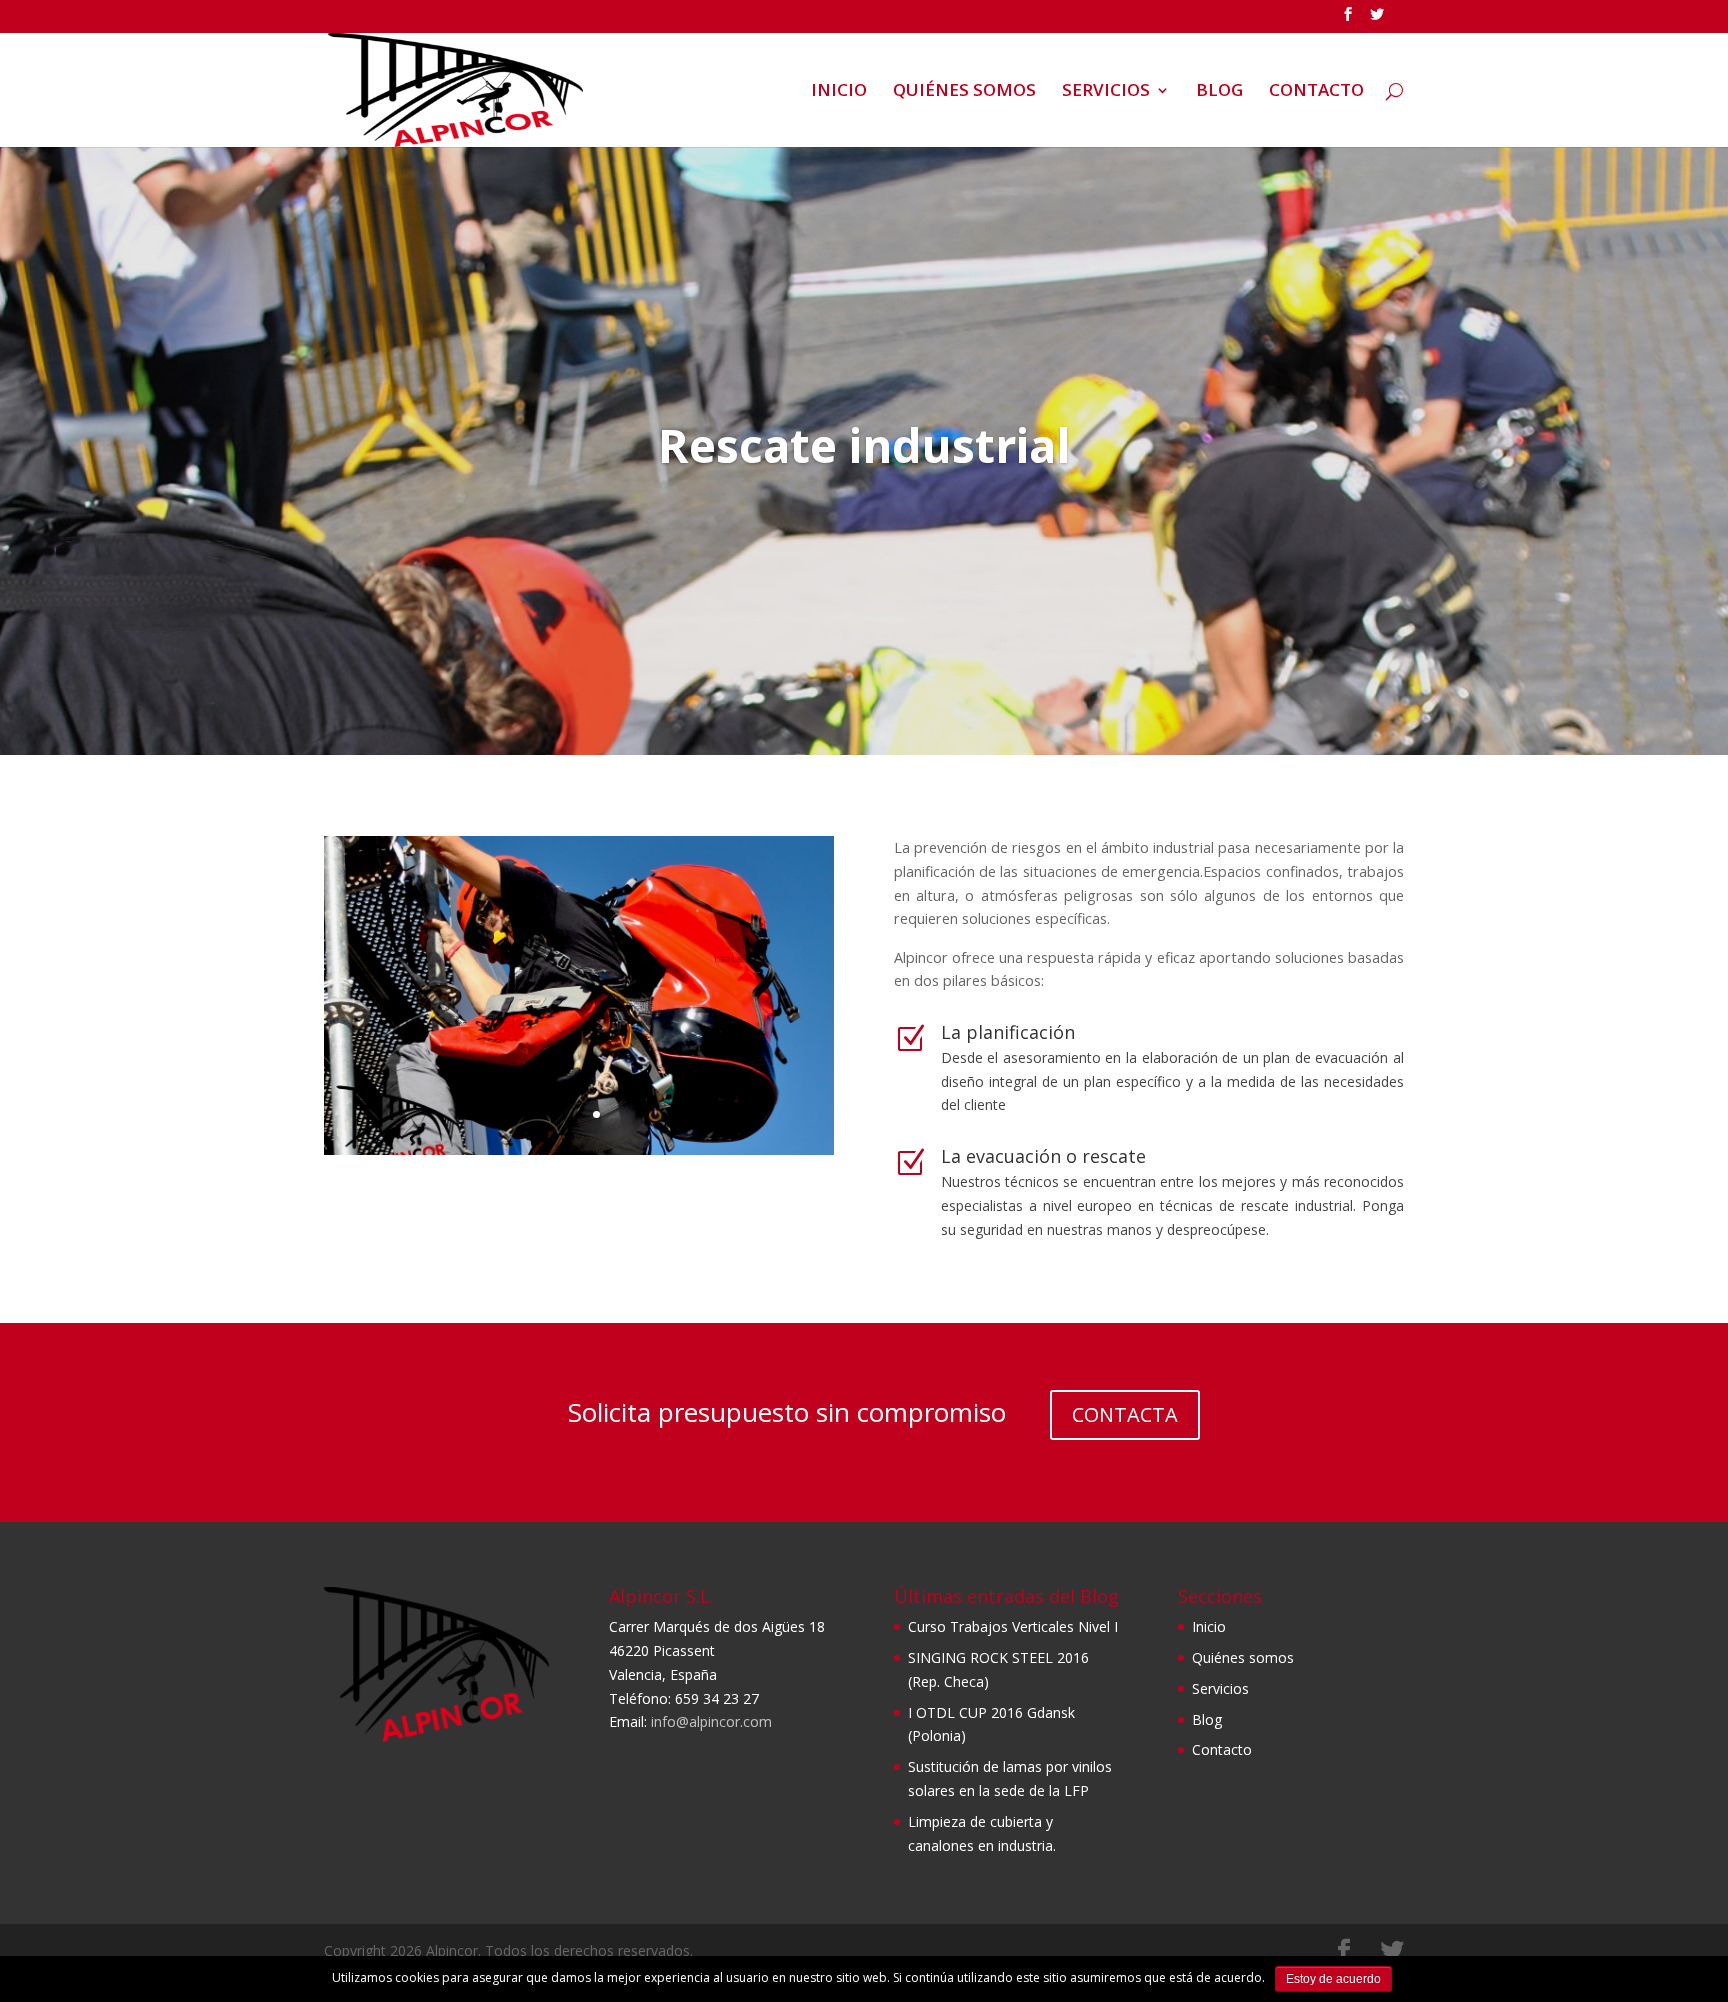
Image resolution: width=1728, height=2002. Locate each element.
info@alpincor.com (711, 1721)
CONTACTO (1316, 92)
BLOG (1219, 92)
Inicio (1209, 1626)
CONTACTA (1125, 1414)
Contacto (1222, 1749)
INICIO (839, 92)
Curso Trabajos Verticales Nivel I (1013, 1626)
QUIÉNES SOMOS (964, 92)
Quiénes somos (1243, 1657)
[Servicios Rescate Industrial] (579, 1149)
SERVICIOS (1106, 92)
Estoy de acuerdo (1333, 1979)
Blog (1207, 1719)
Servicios (1220, 1688)
